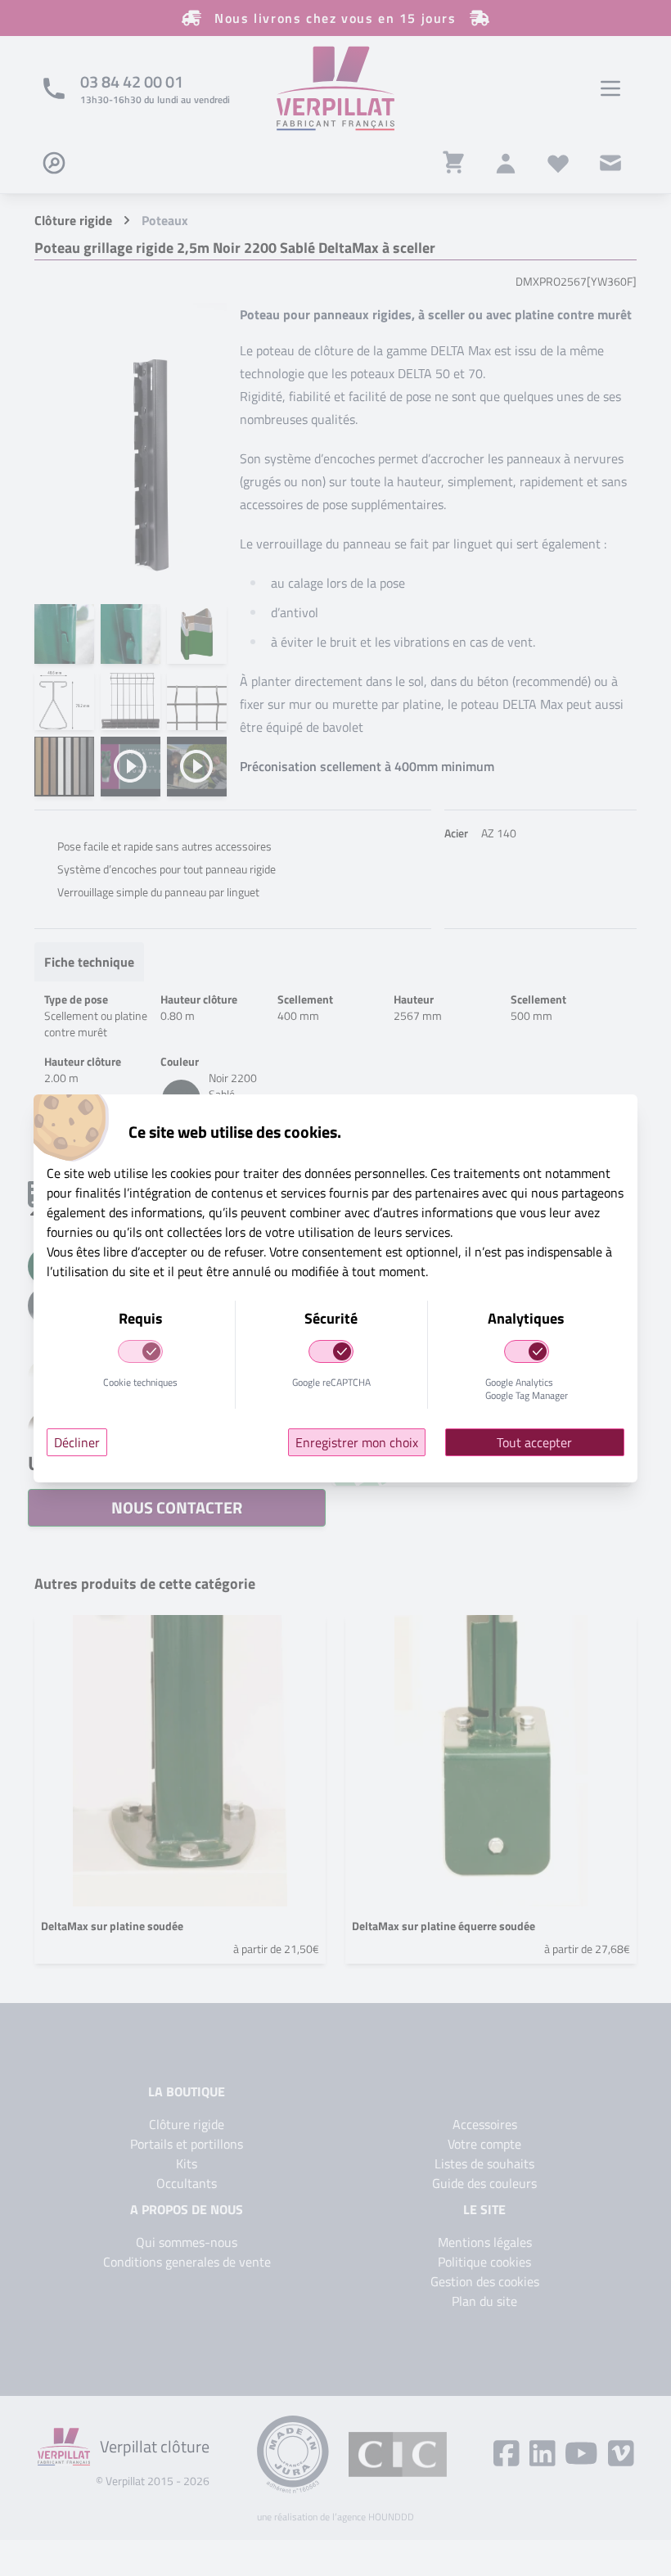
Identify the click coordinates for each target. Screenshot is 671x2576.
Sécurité (331, 1318)
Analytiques (526, 1318)
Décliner (77, 1442)
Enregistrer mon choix (357, 1442)
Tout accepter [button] (534, 1442)
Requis (141, 1318)
